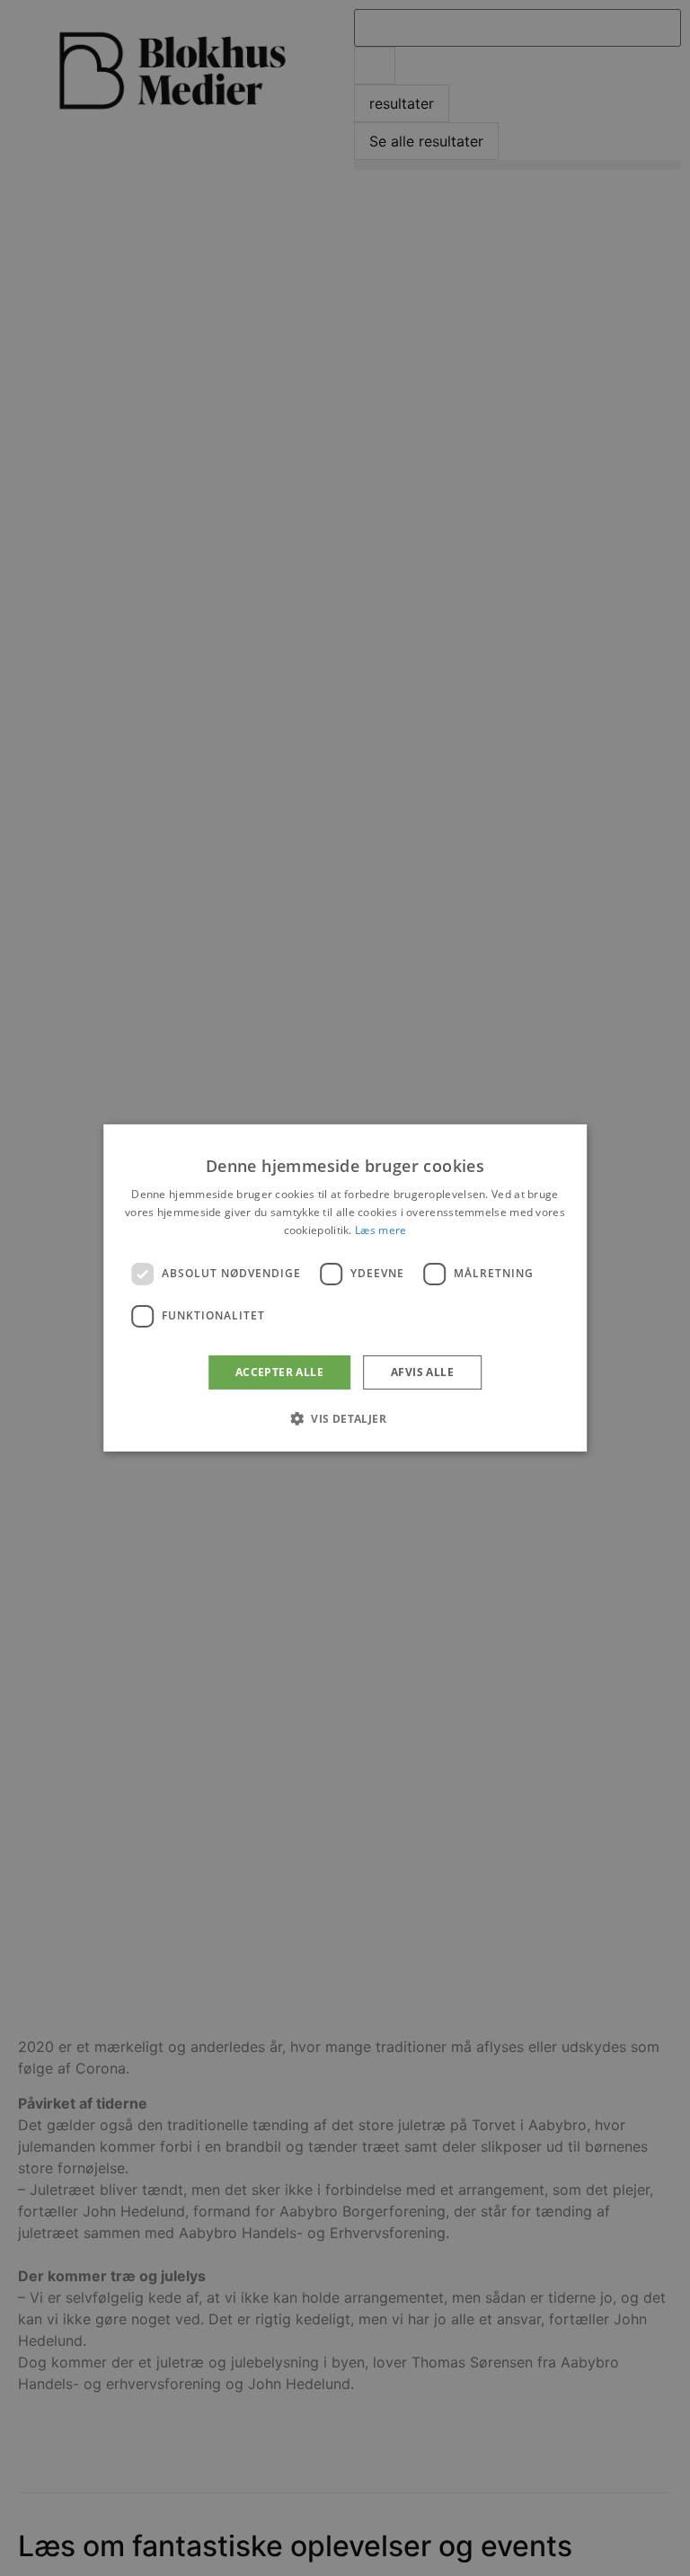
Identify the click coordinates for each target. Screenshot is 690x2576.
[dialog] (345, 1288)
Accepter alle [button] (279, 1372)
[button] (345, 1418)
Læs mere (380, 1230)
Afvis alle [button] (422, 1372)
